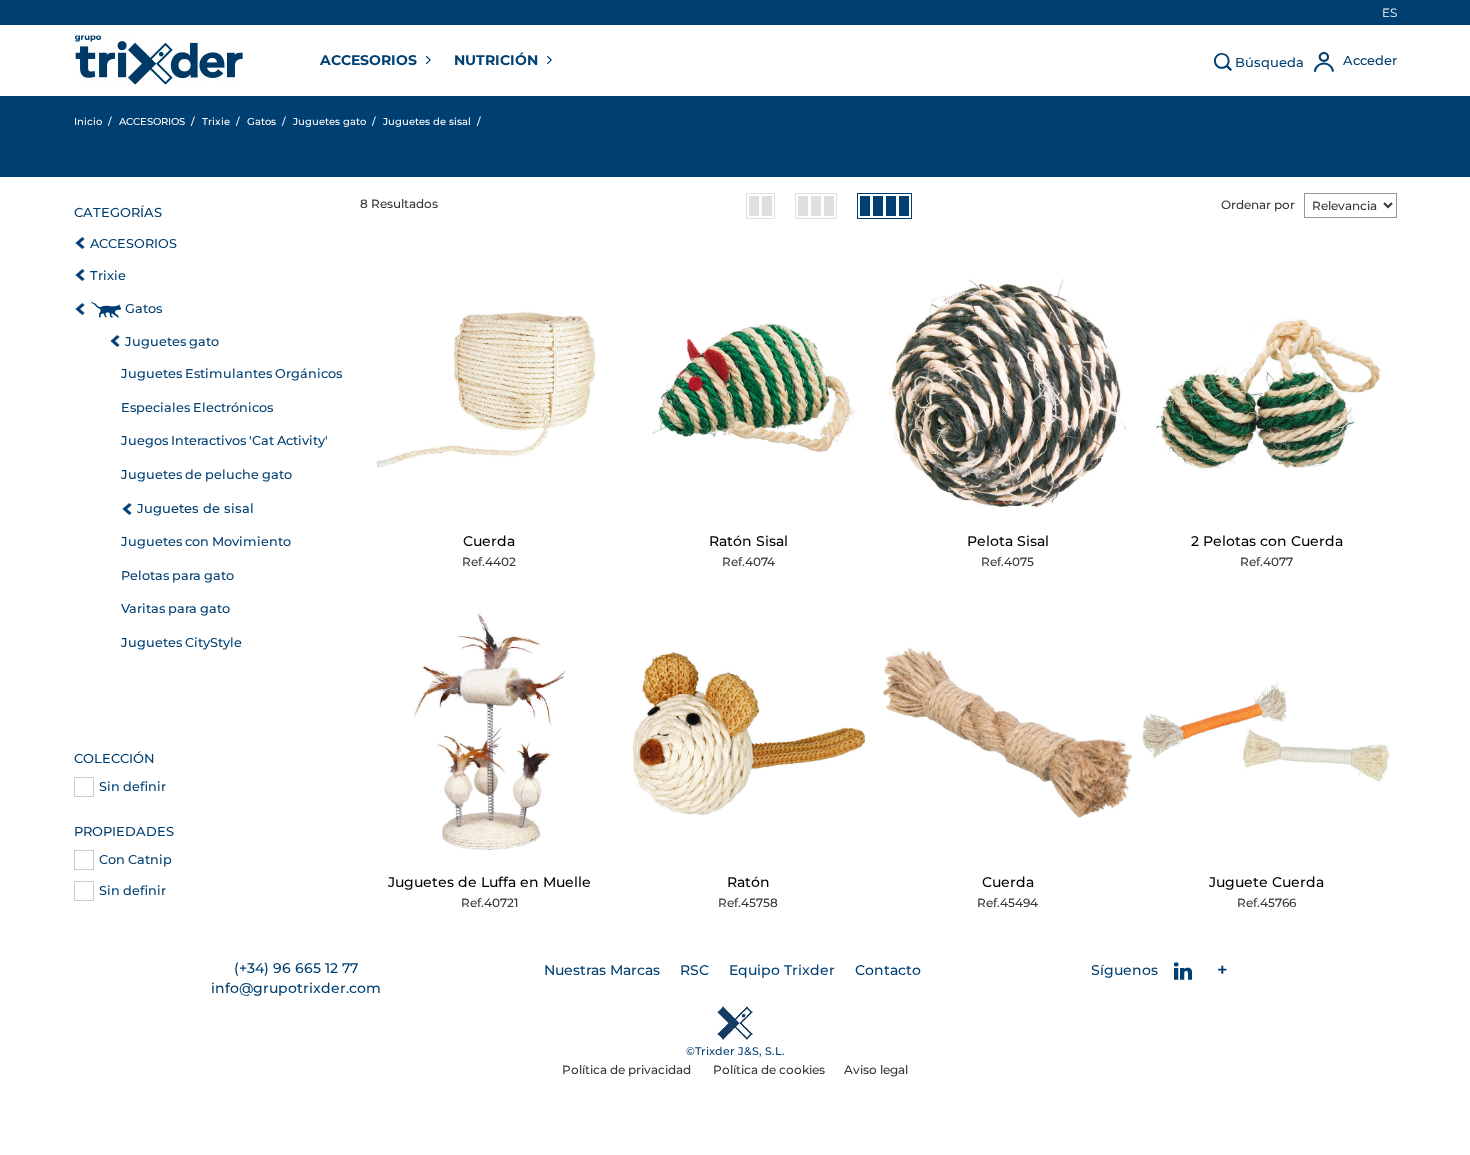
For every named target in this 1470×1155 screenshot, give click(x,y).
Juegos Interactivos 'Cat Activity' (224, 440)
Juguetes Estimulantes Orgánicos (231, 373)
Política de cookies (769, 1069)
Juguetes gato (172, 341)
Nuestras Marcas (602, 970)
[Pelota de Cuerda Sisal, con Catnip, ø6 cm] (1007, 391)
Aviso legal (876, 1069)
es (1389, 12)
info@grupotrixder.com (296, 988)
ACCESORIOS (370, 60)
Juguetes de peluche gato (206, 474)
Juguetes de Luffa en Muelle (489, 882)
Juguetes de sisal (195, 508)
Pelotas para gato (177, 575)
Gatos (143, 308)
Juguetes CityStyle (181, 642)
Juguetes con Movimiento (206, 541)
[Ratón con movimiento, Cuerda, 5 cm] (748, 732)
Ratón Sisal (748, 541)
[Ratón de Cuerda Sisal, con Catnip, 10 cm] (748, 391)
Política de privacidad (628, 1069)
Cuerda (489, 541)
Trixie (108, 275)
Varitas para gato (175, 608)
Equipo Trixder (782, 970)
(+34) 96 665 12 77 (296, 968)
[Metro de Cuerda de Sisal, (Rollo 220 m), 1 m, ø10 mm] (489, 391)
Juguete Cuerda (1266, 882)
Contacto (888, 970)
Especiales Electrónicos (197, 407)
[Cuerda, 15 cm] (1007, 732)
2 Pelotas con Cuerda (1267, 541)
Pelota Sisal (1008, 541)
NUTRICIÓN (498, 60)
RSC (694, 970)
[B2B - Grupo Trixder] (159, 60)
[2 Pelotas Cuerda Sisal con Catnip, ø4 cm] (1266, 391)
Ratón (748, 882)
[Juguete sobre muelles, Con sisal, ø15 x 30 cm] (489, 732)
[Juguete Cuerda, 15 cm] (1266, 732)
